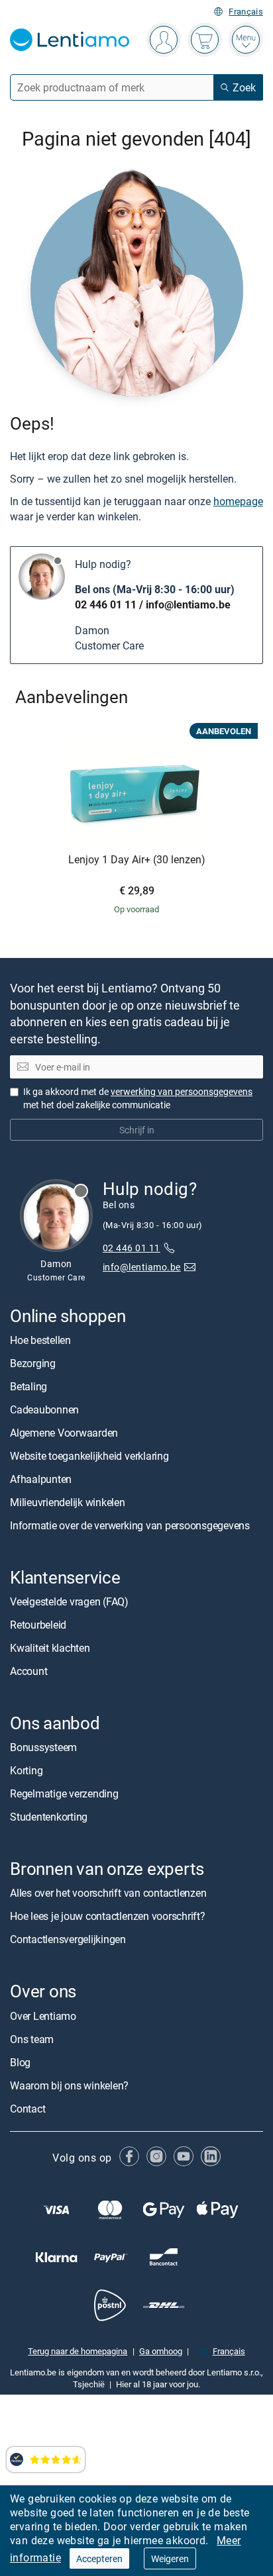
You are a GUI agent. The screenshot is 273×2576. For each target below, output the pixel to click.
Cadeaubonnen (44, 1409)
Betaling (28, 1386)
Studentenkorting (49, 1817)
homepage (238, 501)
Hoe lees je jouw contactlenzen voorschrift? (108, 1916)
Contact (27, 2109)
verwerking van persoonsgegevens (182, 1091)
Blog (20, 2062)
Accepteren (99, 2558)
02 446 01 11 (106, 604)
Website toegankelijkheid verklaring (89, 1456)
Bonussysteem (43, 1747)
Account (28, 1671)
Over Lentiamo (43, 2016)
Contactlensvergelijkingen (68, 1939)
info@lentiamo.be (188, 604)
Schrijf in (137, 1130)
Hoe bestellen (40, 1340)
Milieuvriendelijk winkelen (68, 1502)
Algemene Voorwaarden (64, 1433)
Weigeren (170, 2558)
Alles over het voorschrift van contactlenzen (108, 1893)
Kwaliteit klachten (50, 1648)
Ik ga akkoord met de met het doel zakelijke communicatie (138, 1098)
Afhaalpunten (41, 1479)
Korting (26, 1770)
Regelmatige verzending (64, 1793)
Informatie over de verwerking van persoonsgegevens (130, 1525)
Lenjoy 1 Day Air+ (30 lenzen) (137, 860)
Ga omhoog (161, 2351)
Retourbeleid (38, 1625)
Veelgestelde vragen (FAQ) (69, 1601)
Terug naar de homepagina (78, 2351)
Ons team (32, 2039)
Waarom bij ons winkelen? (69, 2085)
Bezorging (33, 1363)
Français (246, 12)
